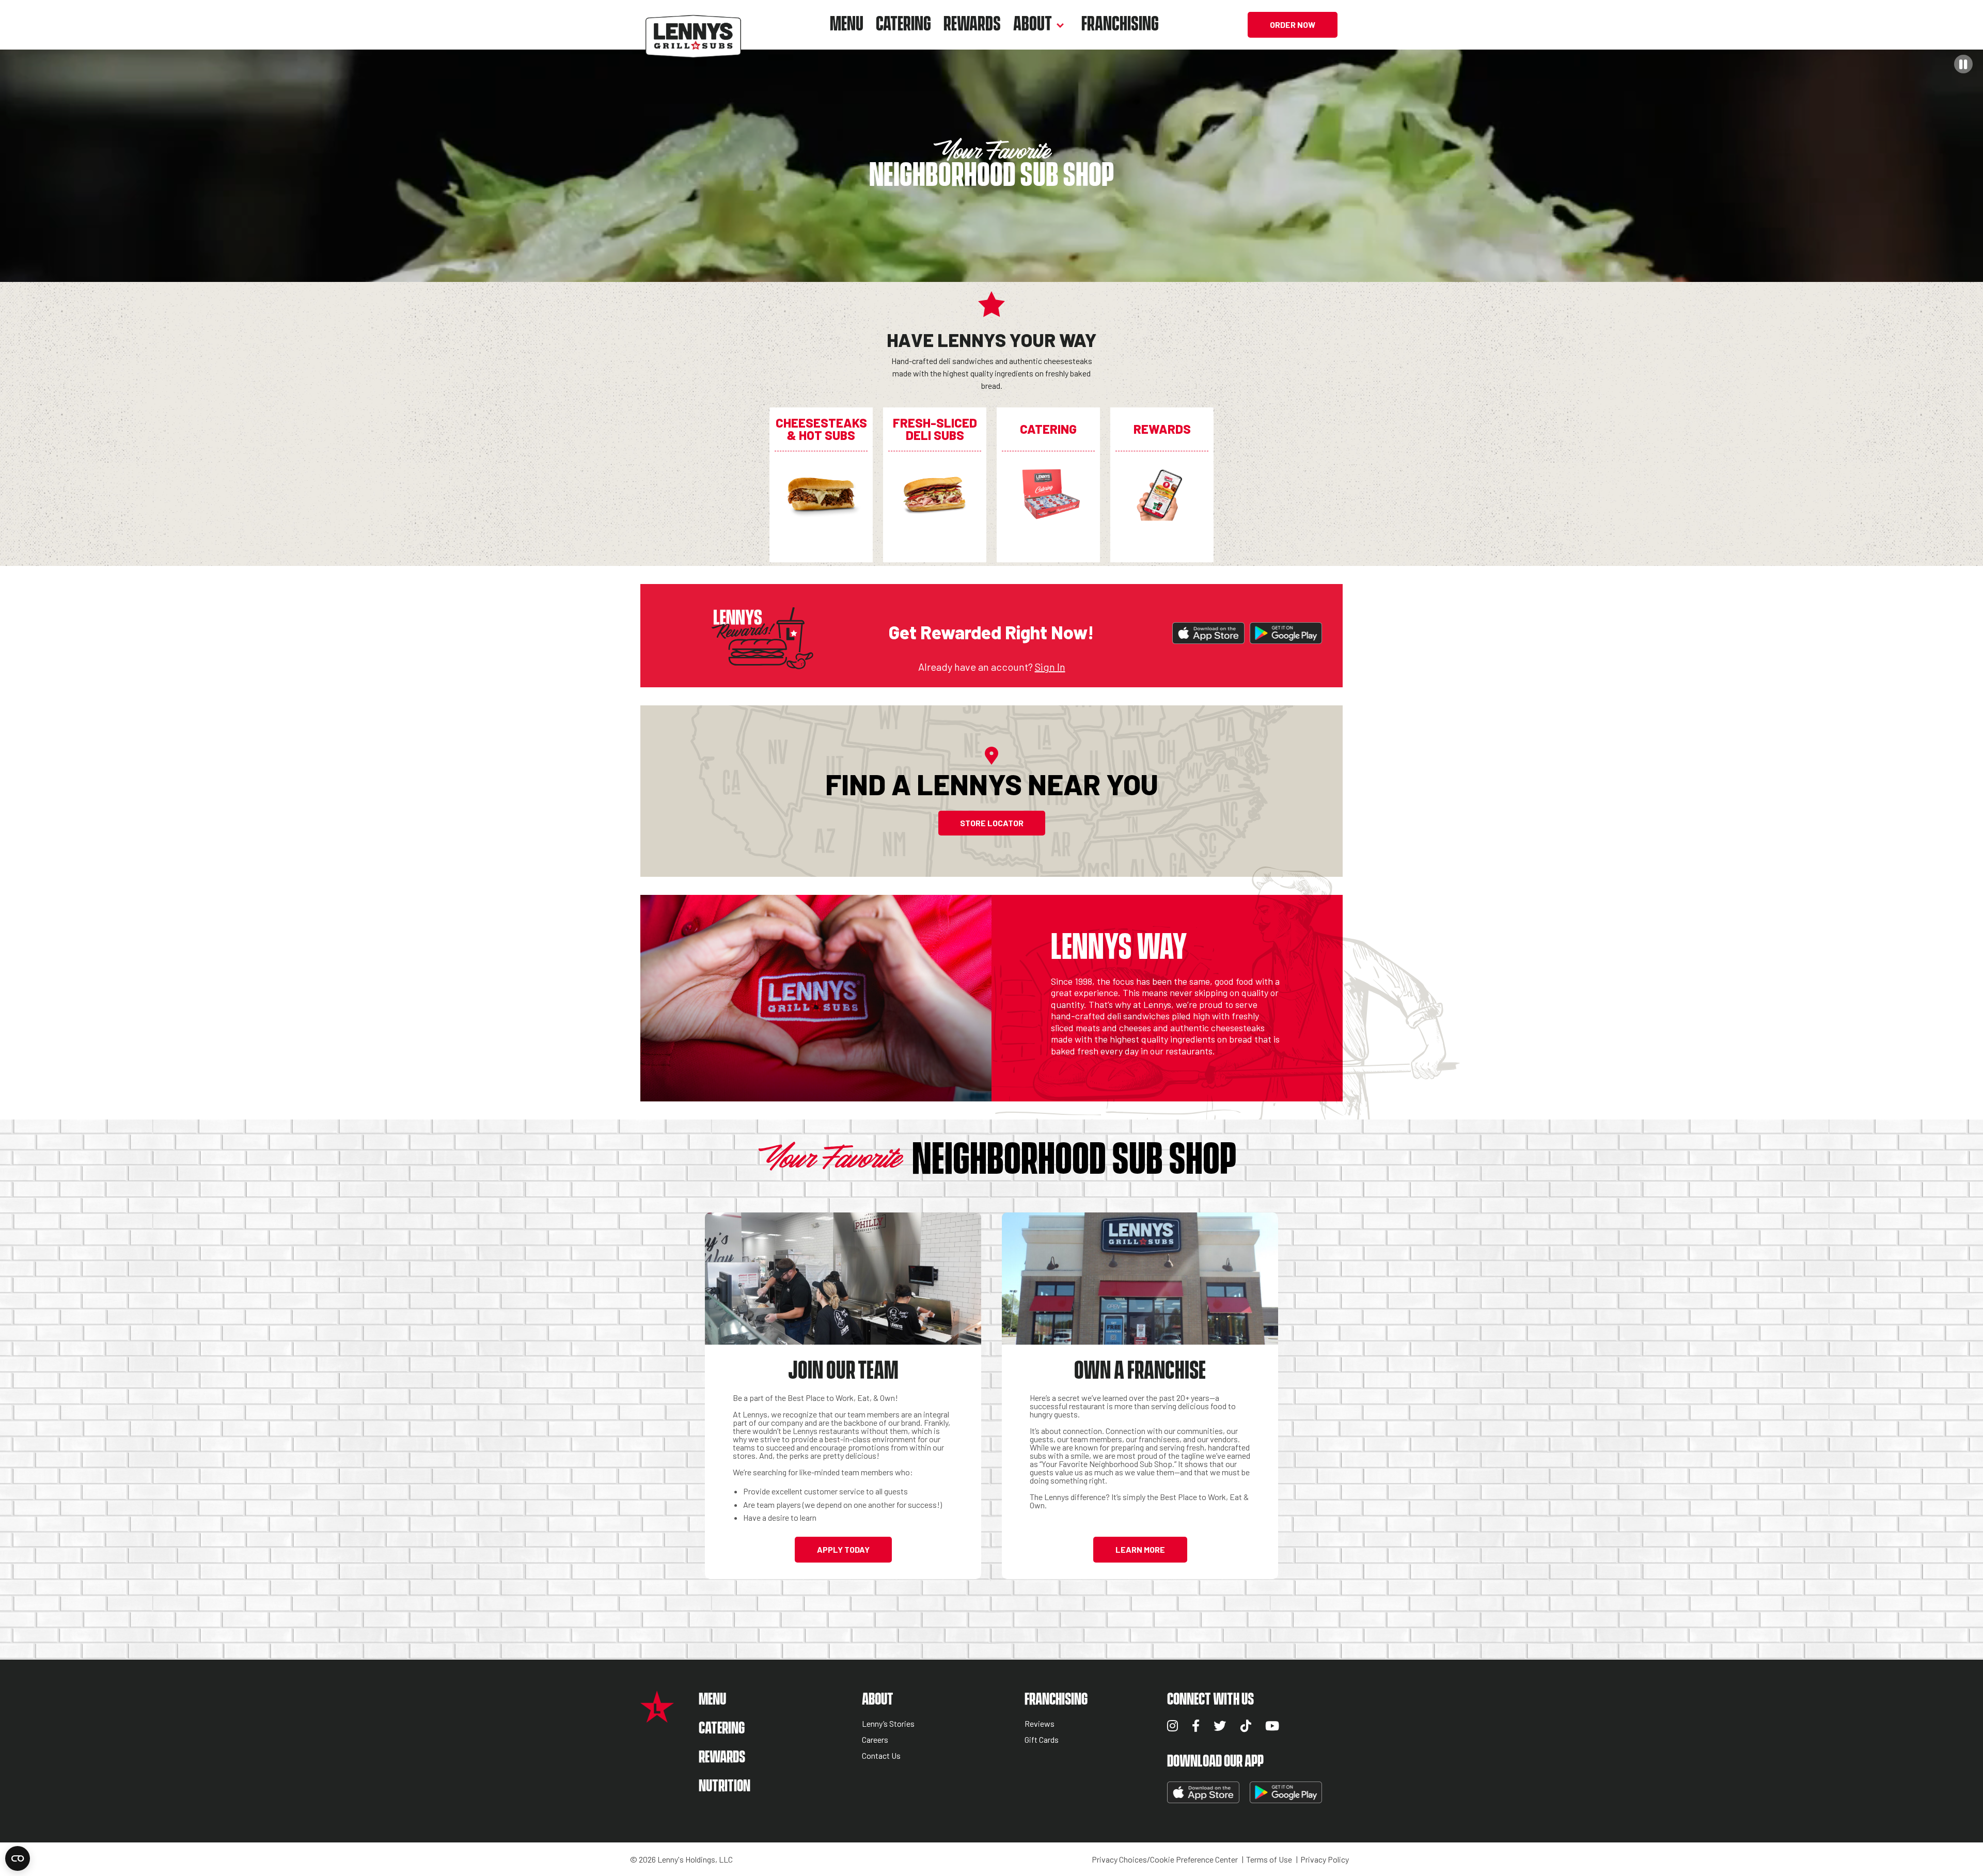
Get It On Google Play (1286, 633)
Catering (903, 25)
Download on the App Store (1208, 633)
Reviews (1040, 1724)
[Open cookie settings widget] (18, 1858)
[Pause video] (1963, 64)
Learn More (1140, 1549)
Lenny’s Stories (888, 1724)
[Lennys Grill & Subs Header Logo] (693, 23)
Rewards (972, 25)
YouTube (1272, 1726)
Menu (847, 25)
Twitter (1220, 1726)
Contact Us (881, 1756)
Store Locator (992, 823)
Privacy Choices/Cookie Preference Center (1165, 1859)
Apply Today (843, 1549)
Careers (875, 1740)
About (1033, 25)
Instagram (1173, 1726)
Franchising (1120, 25)
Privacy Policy (1325, 1859)
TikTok (1246, 1726)
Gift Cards (1042, 1740)
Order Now (1293, 25)
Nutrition (725, 1786)
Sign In (1050, 667)
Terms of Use (1269, 1859)
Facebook (1196, 1726)
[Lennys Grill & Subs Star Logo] (657, 1717)
